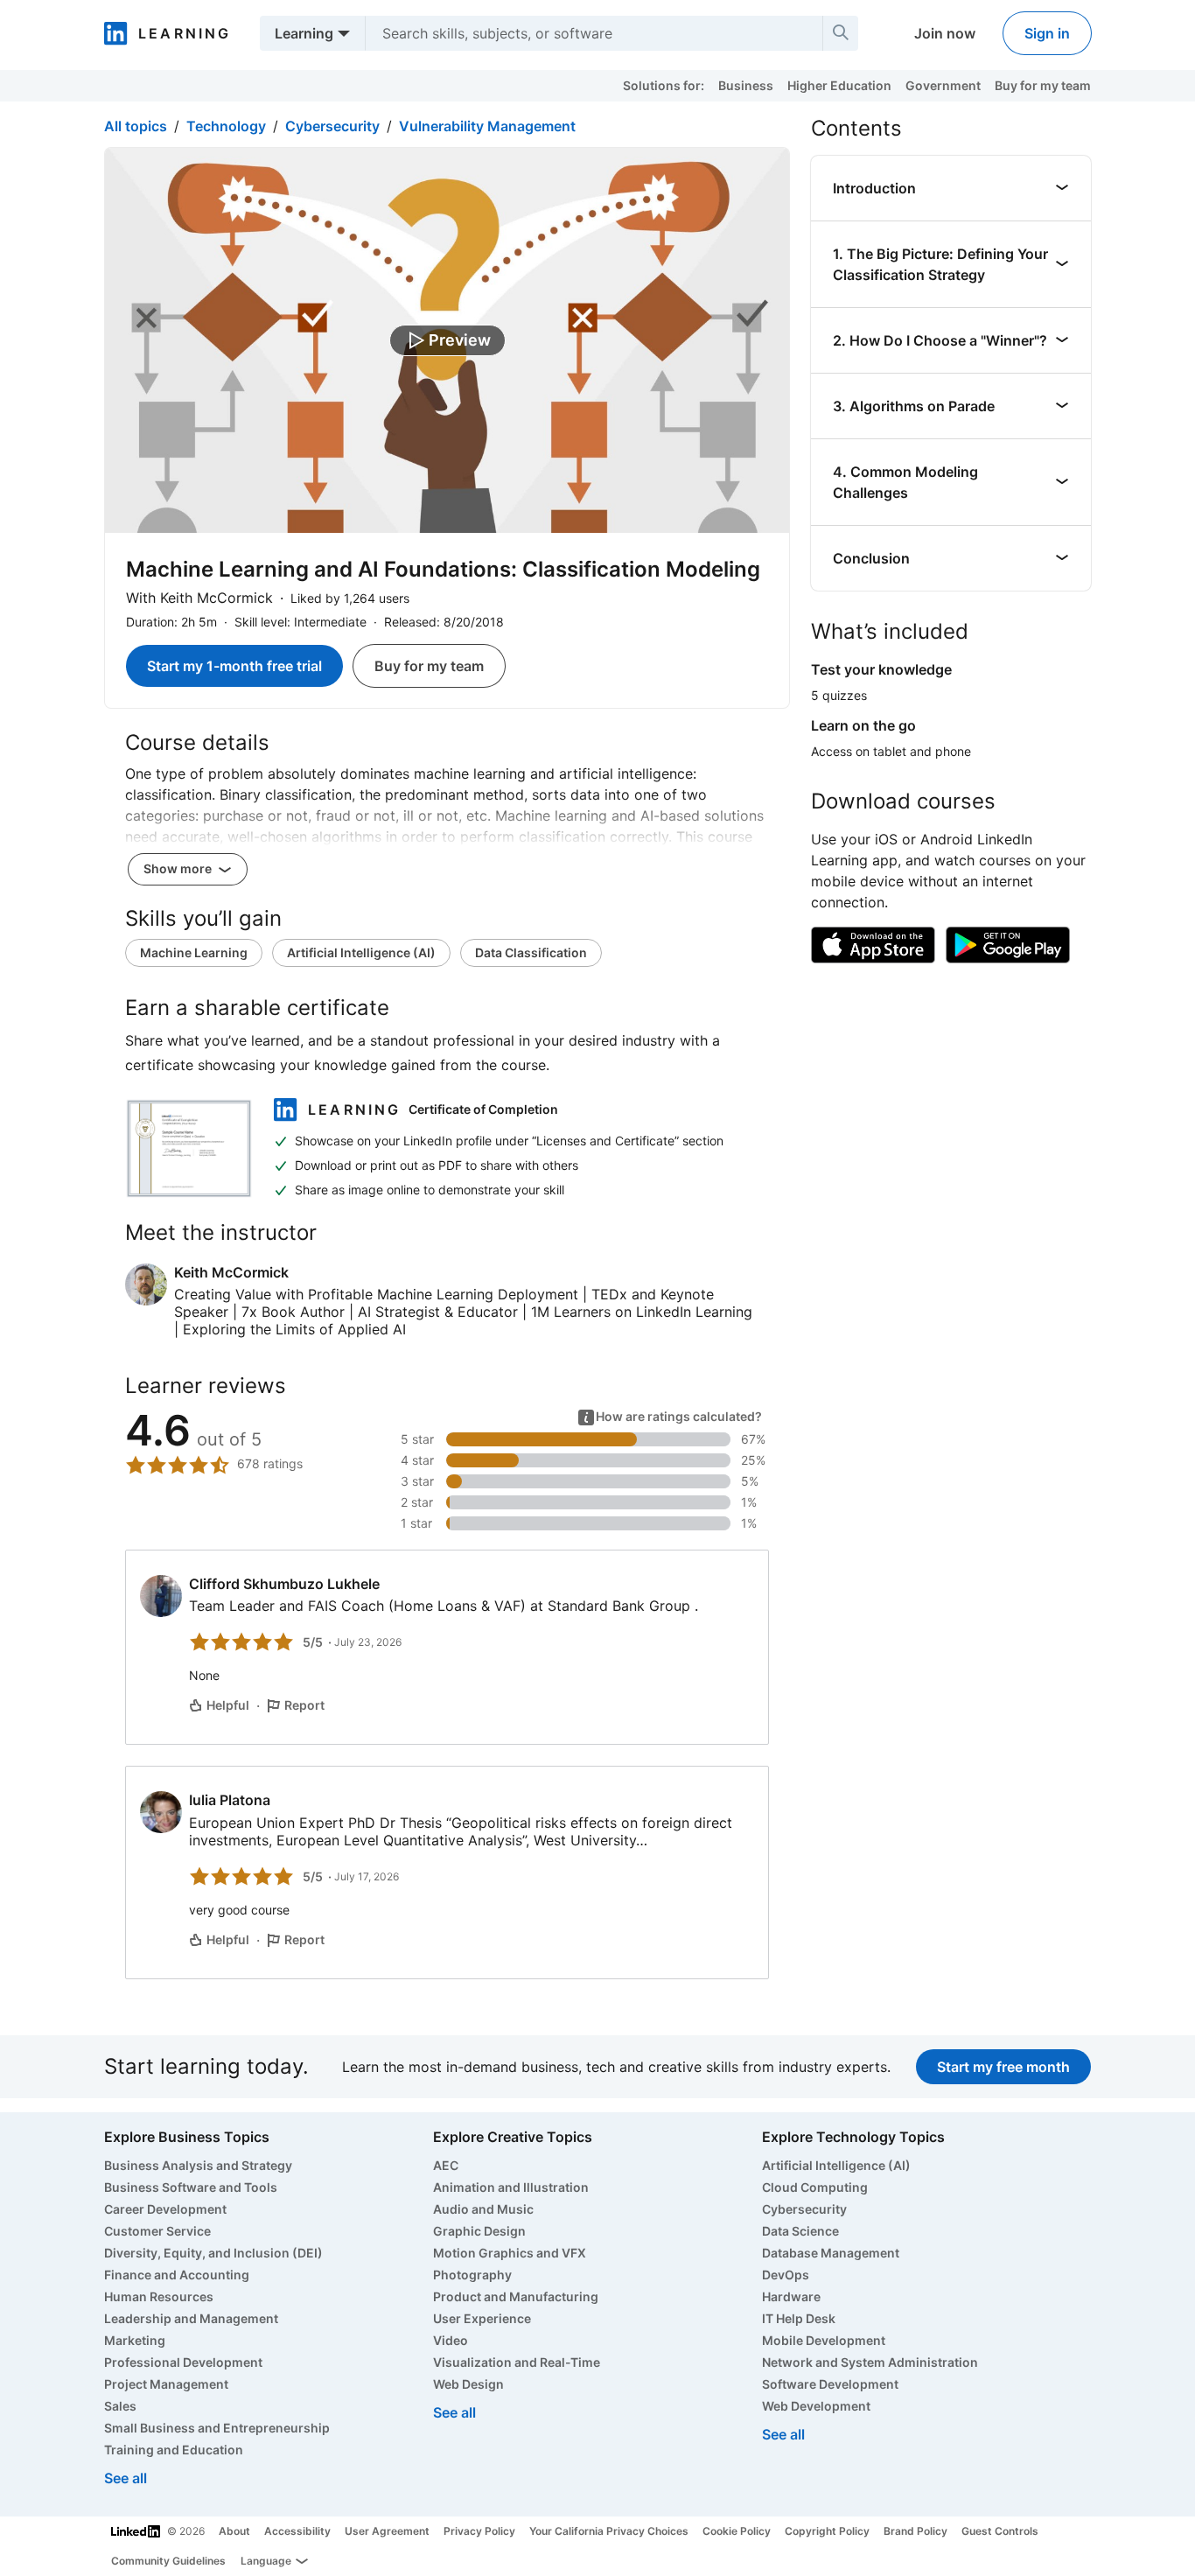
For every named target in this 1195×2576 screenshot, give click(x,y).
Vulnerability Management (487, 126)
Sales (120, 2406)
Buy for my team (1043, 85)
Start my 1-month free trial (234, 666)
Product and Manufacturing (516, 2296)
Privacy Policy (479, 2531)
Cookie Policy (737, 2531)
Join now (945, 33)
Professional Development (183, 2362)
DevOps (786, 2275)
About (234, 2531)
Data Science (800, 2231)
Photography (472, 2275)
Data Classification (531, 952)
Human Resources (159, 2296)
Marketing (135, 2340)
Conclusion (871, 558)
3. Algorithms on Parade (914, 406)
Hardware (791, 2296)
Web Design (468, 2384)
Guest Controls (1000, 2531)
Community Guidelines (168, 2561)
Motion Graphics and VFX (510, 2253)
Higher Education (839, 85)
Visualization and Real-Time (517, 2362)
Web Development (816, 2406)
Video (451, 2340)
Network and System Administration (870, 2362)
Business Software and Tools (191, 2187)
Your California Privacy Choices (609, 2531)
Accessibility (297, 2531)
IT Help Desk (799, 2318)
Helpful (228, 1705)
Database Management (831, 2253)
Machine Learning (194, 952)
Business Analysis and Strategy (198, 2165)
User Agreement (387, 2531)
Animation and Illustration (511, 2187)
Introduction (874, 188)
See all (126, 2478)
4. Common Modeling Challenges (905, 482)
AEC (446, 2165)
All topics (136, 126)
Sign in (1047, 33)
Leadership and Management (191, 2318)
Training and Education (174, 2450)
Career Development (165, 2209)
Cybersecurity (332, 126)
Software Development (830, 2384)
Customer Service (157, 2231)
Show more (179, 868)
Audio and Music (483, 2209)
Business (746, 85)
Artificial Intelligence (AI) (361, 952)
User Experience (482, 2318)
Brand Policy (915, 2531)
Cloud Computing (815, 2187)
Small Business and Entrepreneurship (217, 2428)
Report (304, 1705)
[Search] (841, 33)
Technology (226, 126)
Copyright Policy (827, 2531)
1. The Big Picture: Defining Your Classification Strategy (940, 264)
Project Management (166, 2384)
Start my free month (1003, 2067)
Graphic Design (479, 2231)
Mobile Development (824, 2340)
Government (943, 85)
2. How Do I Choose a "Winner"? (940, 340)
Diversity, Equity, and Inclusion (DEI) (213, 2253)
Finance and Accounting (177, 2275)
